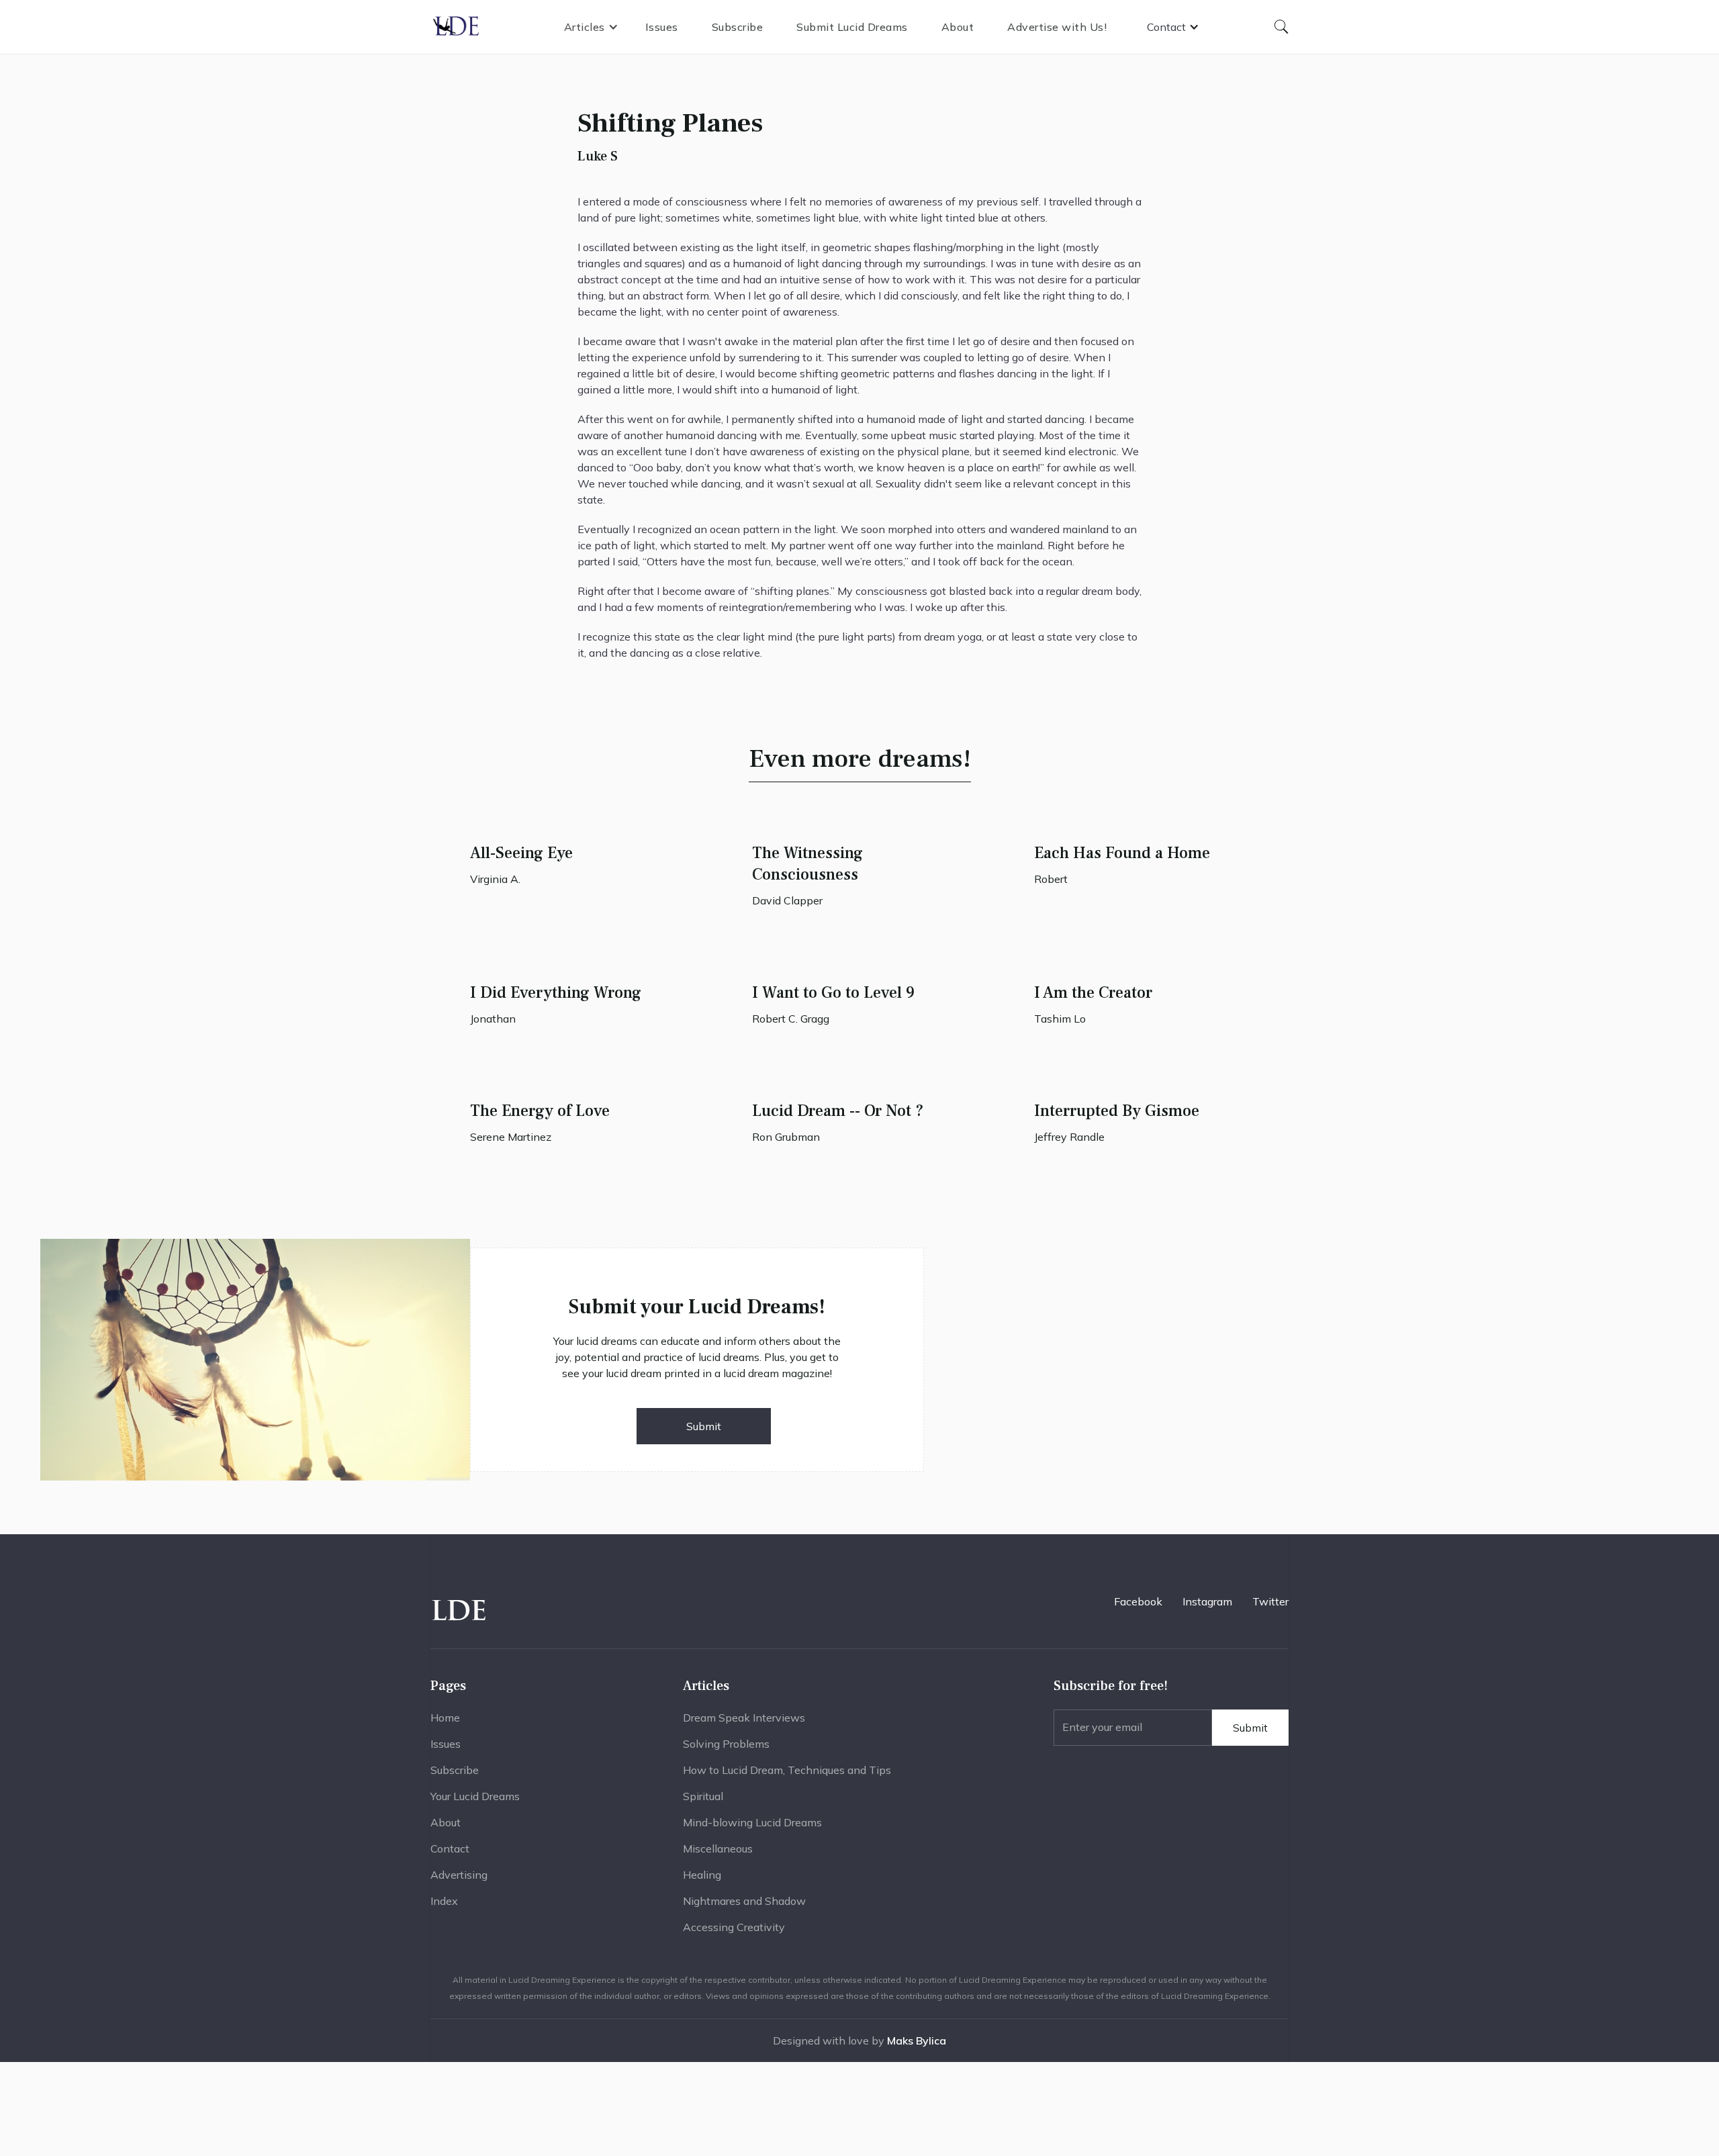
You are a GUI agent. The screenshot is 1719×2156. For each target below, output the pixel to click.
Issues (662, 27)
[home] (457, 27)
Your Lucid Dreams (475, 1796)
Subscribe (738, 27)
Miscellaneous (718, 1848)
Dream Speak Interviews (744, 1718)
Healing (702, 1875)
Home (445, 1718)
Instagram (1207, 1601)
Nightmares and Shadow (744, 1901)
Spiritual (703, 1796)
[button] (591, 27)
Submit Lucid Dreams (852, 27)
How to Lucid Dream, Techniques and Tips (787, 1770)
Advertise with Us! (1057, 27)
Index (444, 1901)
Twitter (1270, 1601)
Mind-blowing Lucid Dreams (752, 1822)
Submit (704, 1426)
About (958, 27)
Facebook (1138, 1601)
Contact (450, 1848)
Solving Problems (726, 1744)
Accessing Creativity (734, 1927)
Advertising (459, 1875)
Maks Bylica (917, 2041)
